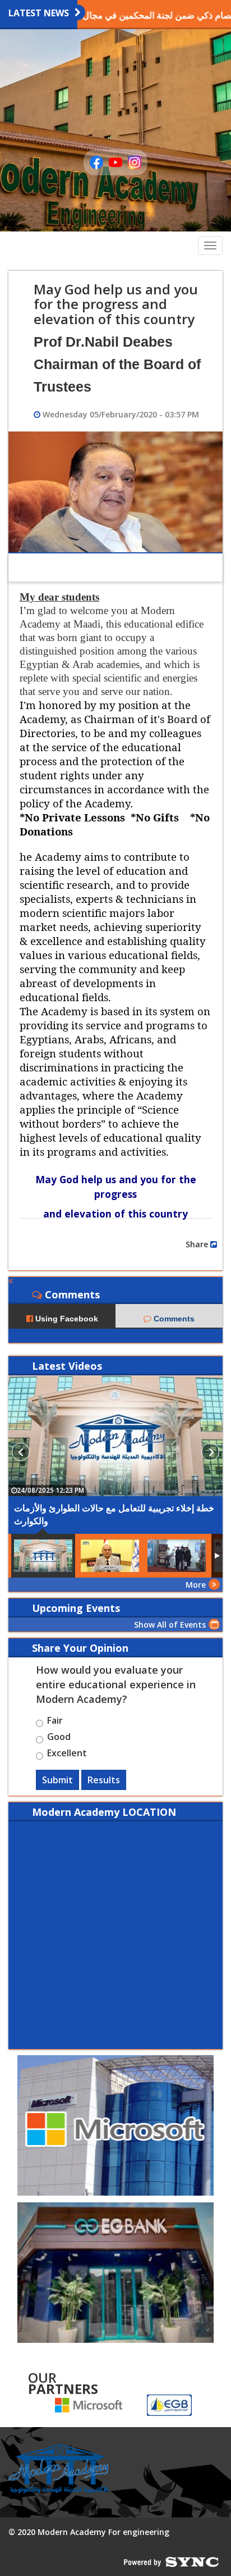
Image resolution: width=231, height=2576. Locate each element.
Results (104, 1780)
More (196, 1585)
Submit (57, 1780)
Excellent (67, 1755)
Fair (55, 1722)
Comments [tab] (173, 1319)
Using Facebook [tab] (66, 1319)
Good (59, 1738)
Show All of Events (170, 1625)
